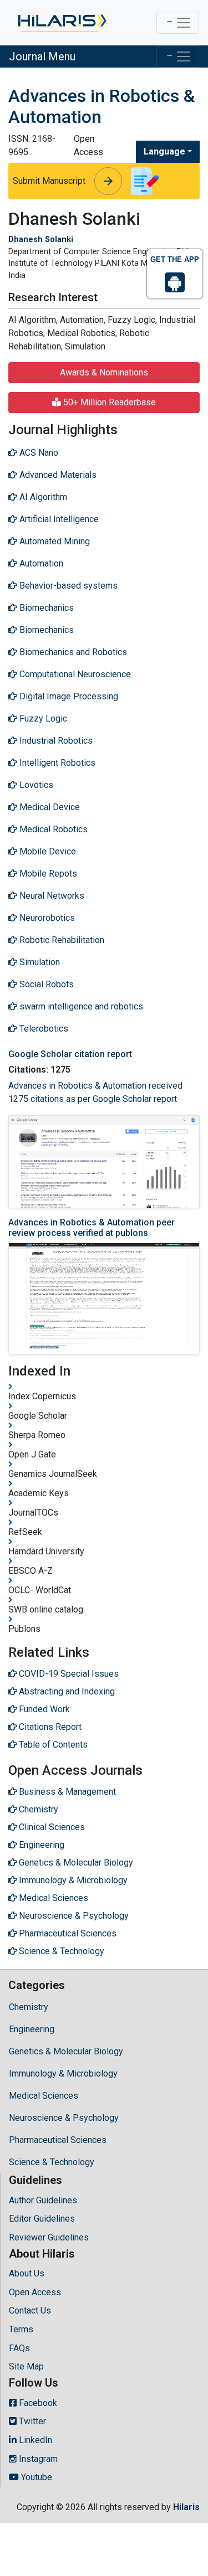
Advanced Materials (57, 475)
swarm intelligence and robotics (80, 1006)
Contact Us (30, 2310)
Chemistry (29, 2007)
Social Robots (45, 984)
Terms (21, 2329)
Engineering (32, 2029)
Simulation (39, 962)
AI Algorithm (42, 497)
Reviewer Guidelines (49, 2237)
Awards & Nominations (104, 372)
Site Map (26, 2366)
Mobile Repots (47, 874)
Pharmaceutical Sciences (58, 2140)
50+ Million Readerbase (108, 402)
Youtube (35, 2477)
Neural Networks (51, 896)
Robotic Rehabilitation (61, 940)
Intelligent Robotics (56, 763)
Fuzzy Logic (42, 718)
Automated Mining (54, 541)
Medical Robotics (52, 829)
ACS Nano (38, 453)
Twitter (31, 2421)
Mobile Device (47, 851)
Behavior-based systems (67, 586)
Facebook (37, 2403)
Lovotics (35, 785)
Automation (40, 563)
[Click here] (61, 23)
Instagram (37, 2459)
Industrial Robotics (55, 741)
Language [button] (164, 151)
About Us (27, 2273)
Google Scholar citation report (70, 1054)
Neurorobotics (46, 918)
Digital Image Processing (68, 696)
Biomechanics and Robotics (72, 652)
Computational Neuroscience (74, 674)
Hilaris (186, 2507)
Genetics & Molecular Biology (66, 2051)
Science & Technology (52, 2162)
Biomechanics (45, 608)
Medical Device (49, 807)
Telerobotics (43, 1029)
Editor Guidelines (42, 2219)
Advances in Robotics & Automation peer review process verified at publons (92, 1228)
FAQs (19, 2348)
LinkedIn (34, 2440)
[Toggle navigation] (178, 23)
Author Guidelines (43, 2200)
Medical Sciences (44, 2096)
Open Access (35, 2292)
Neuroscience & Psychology (64, 2118)
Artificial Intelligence (58, 519)
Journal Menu (42, 56)
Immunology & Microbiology (63, 2073)
